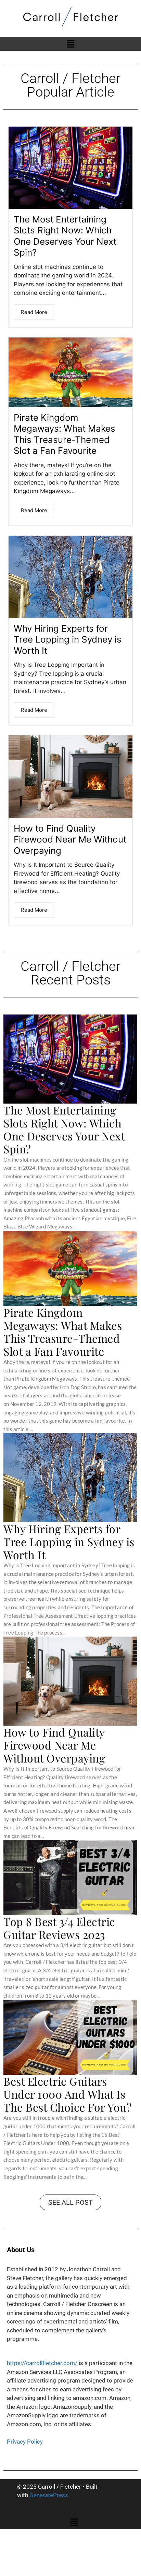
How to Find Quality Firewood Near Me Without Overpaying (70, 839)
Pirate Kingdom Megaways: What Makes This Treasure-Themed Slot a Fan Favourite (65, 434)
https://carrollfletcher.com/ (42, 2363)
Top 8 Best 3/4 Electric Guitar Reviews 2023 (59, 1928)
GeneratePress (49, 2495)
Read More (34, 312)
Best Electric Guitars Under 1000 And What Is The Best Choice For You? (68, 2094)
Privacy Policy (25, 2442)
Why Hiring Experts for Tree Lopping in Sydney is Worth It (68, 639)
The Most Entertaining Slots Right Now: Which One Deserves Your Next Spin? (65, 236)
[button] (70, 44)
